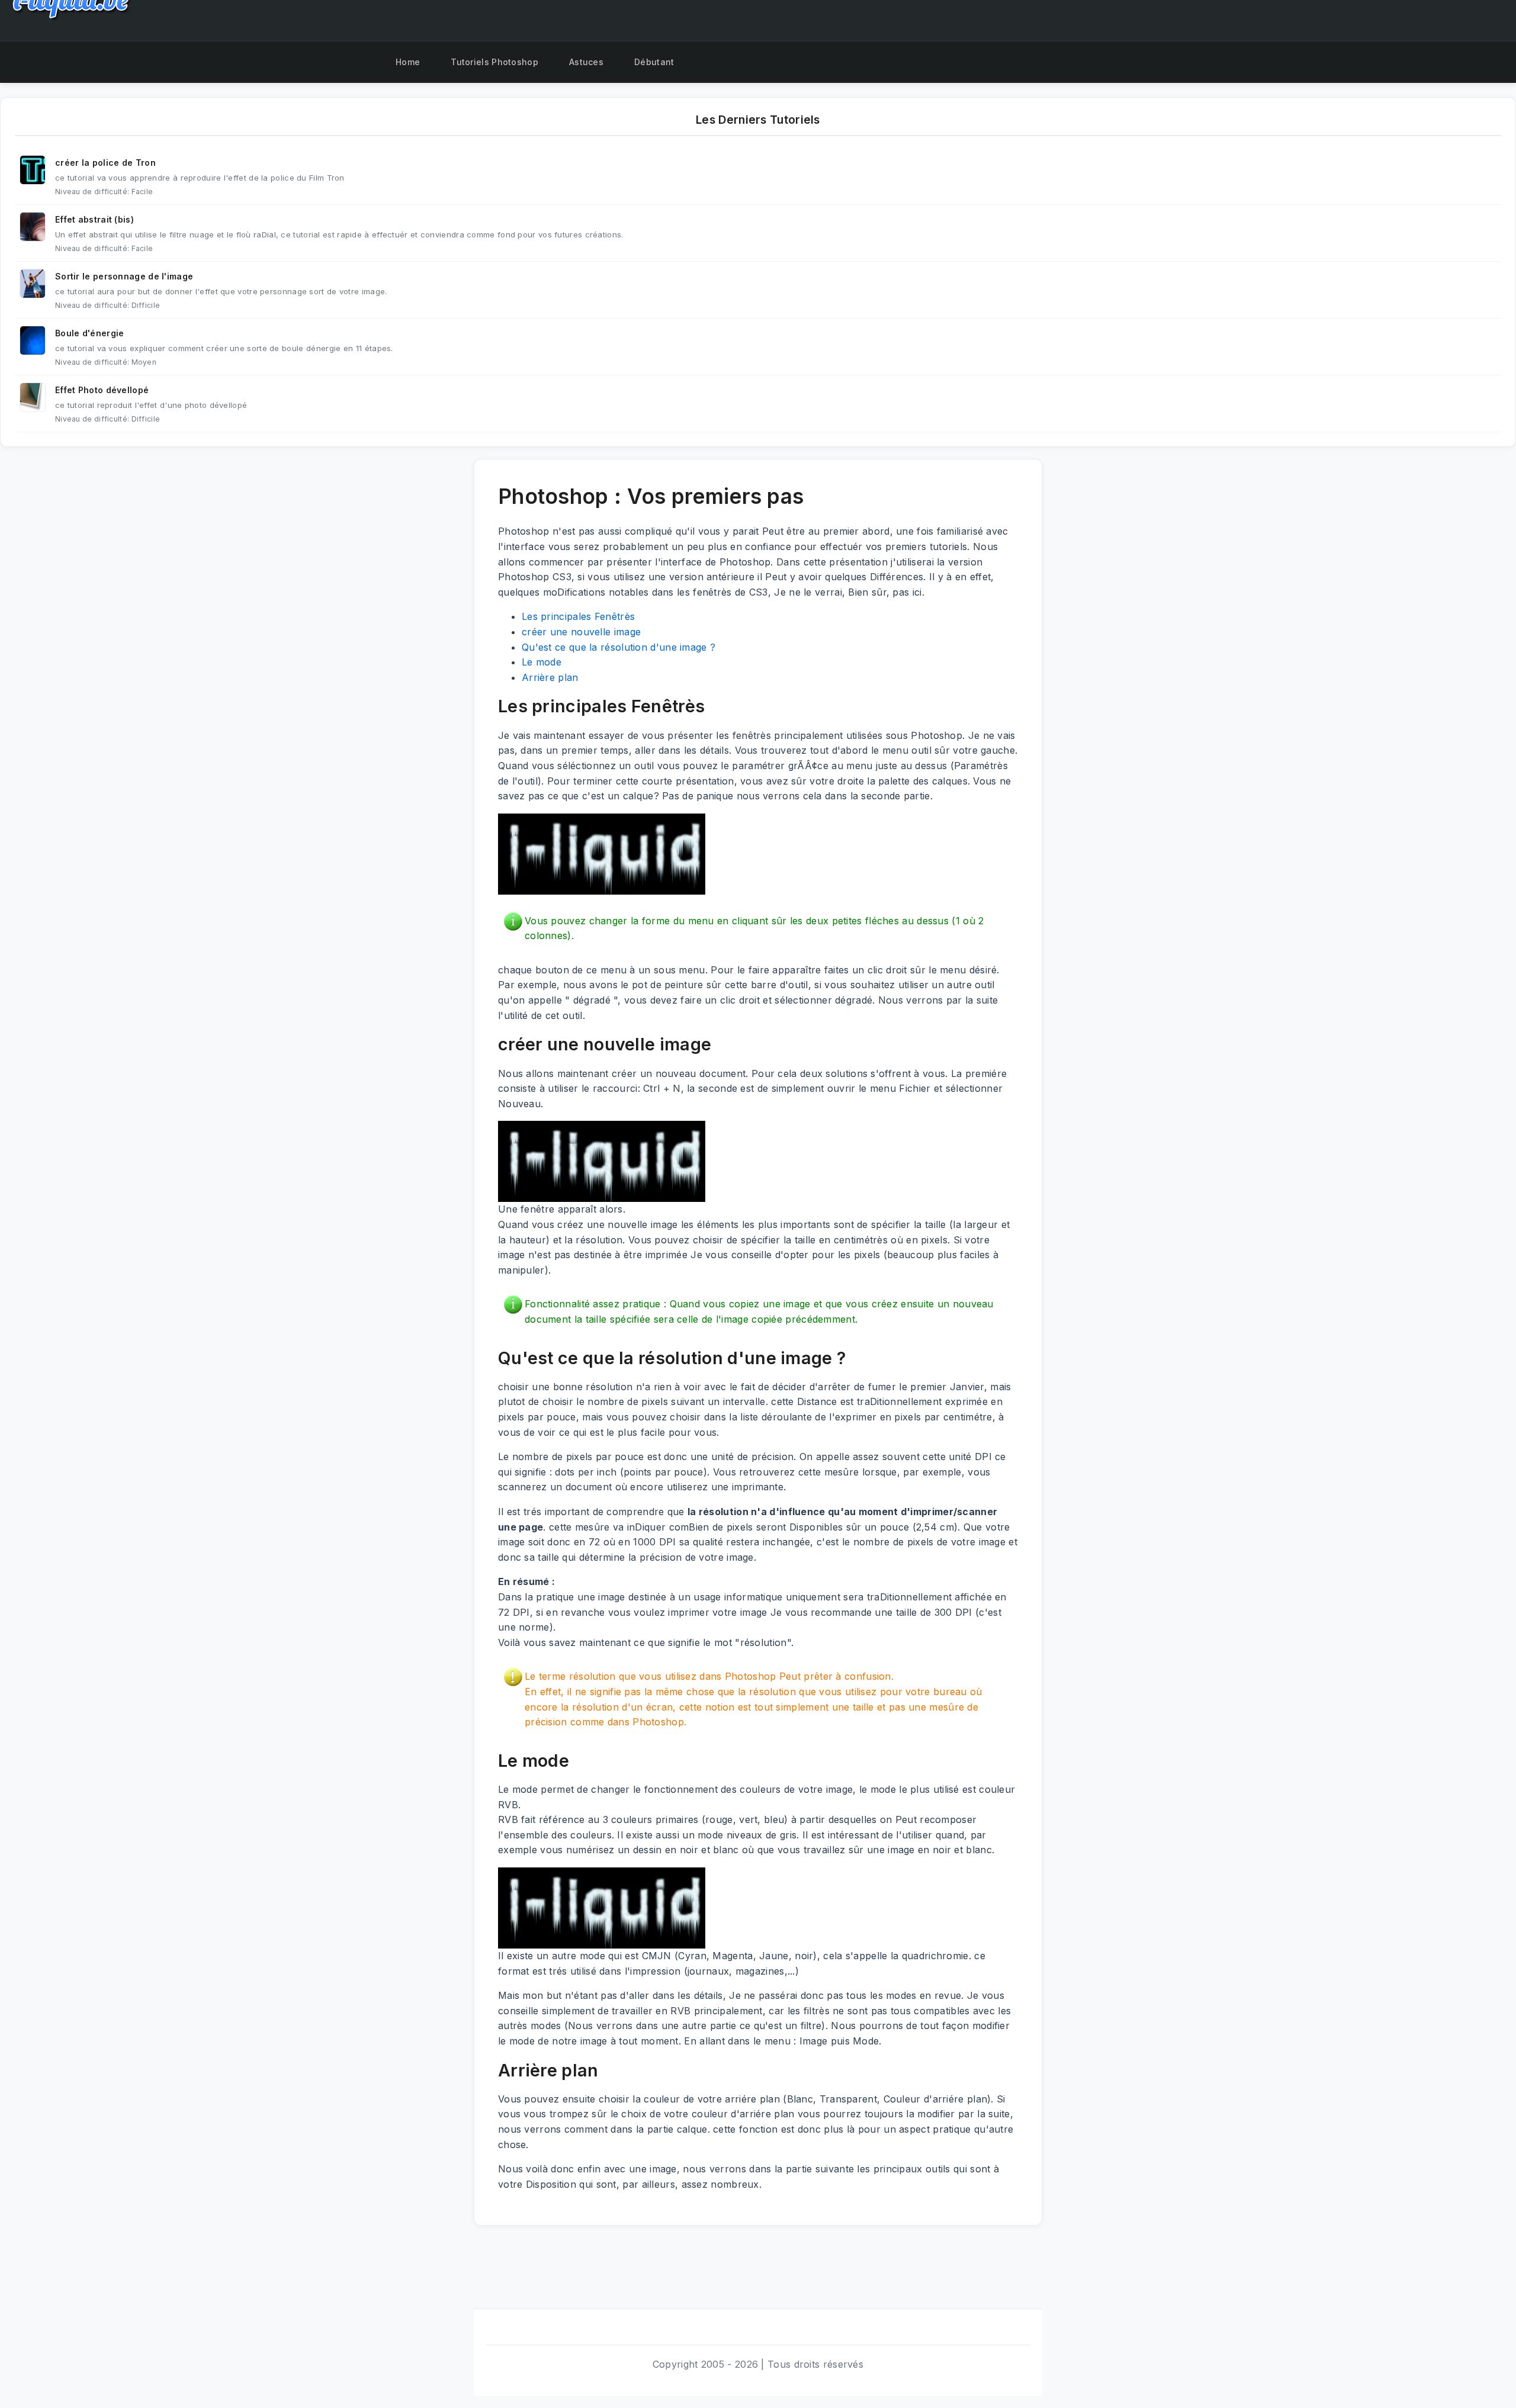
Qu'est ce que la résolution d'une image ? (619, 647)
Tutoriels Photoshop (494, 62)
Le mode (542, 662)
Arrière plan (550, 677)
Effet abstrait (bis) (94, 219)
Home (408, 62)
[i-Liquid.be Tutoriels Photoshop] (365, 62)
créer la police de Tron (105, 163)
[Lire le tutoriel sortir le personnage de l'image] (33, 284)
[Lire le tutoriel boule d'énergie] (33, 340)
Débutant (654, 62)
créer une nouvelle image (581, 632)
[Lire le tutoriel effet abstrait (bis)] (33, 227)
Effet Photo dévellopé (102, 390)
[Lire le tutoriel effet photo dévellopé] (33, 397)
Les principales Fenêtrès (578, 616)
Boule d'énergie (90, 333)
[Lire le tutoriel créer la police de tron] (33, 170)
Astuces (586, 62)
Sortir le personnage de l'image (124, 276)
